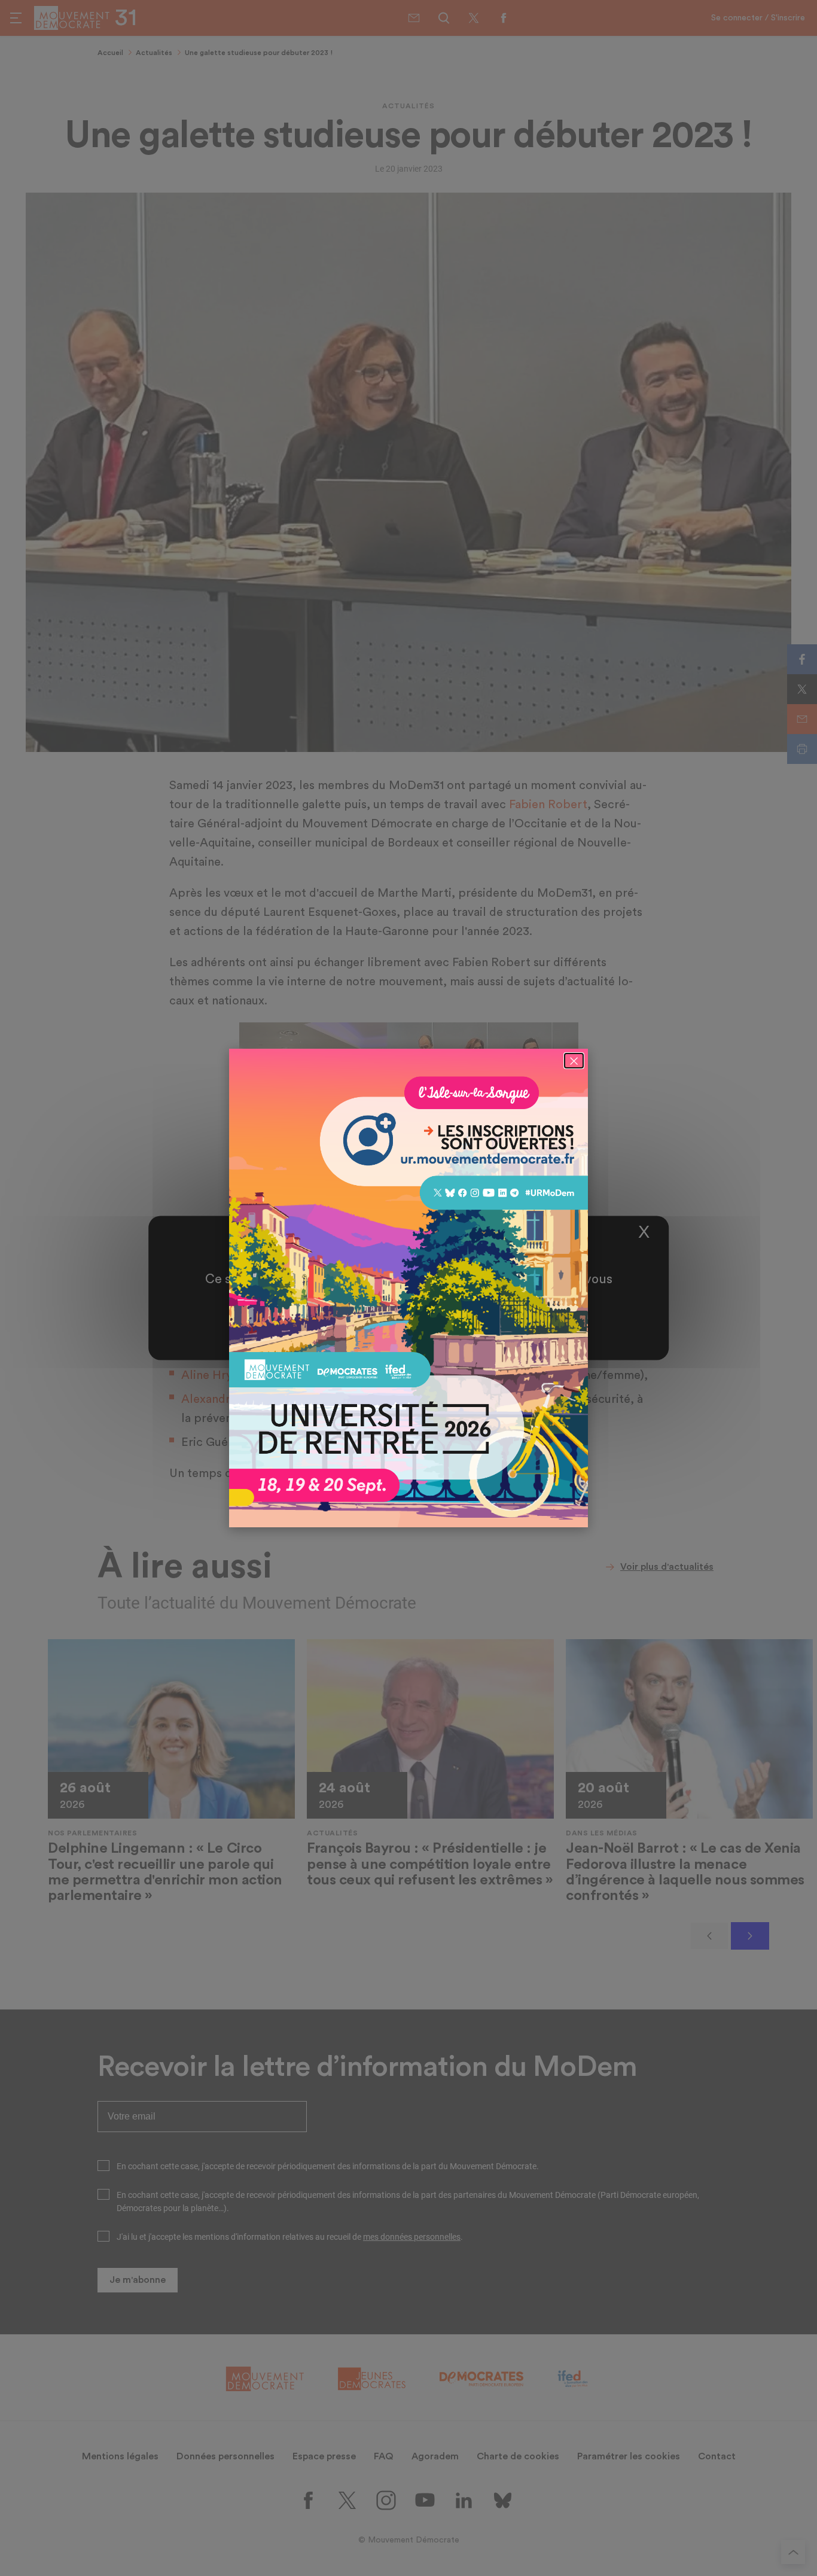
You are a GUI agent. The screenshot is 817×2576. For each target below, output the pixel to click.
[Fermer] (574, 1061)
